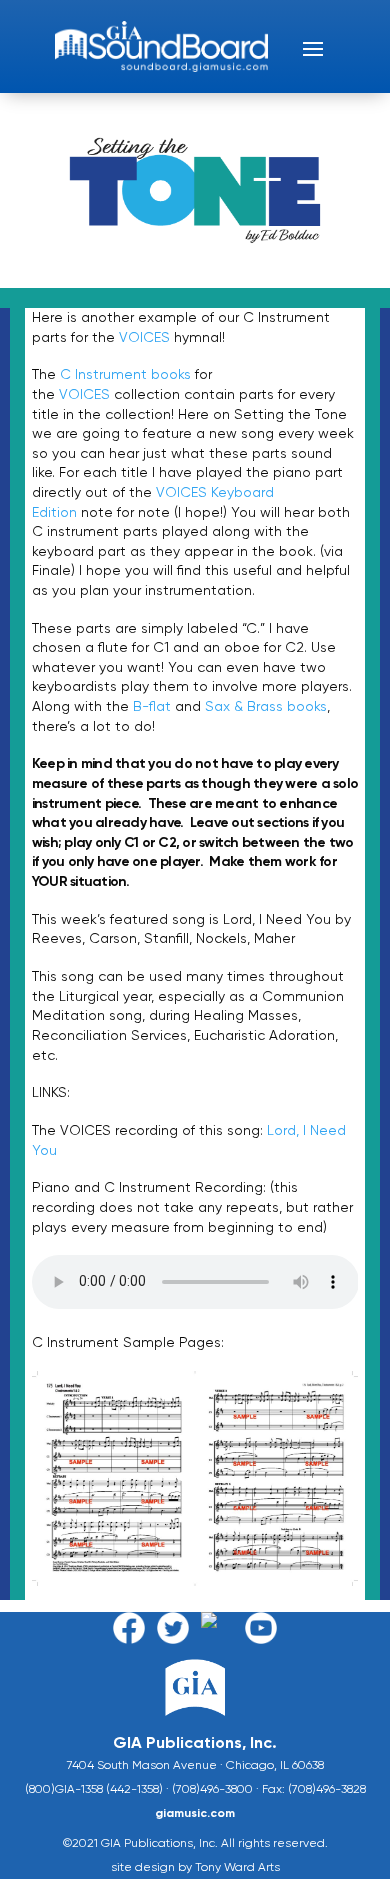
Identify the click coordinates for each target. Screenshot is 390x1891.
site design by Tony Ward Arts (195, 1867)
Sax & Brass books (266, 706)
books (169, 374)
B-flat (152, 706)
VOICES (144, 337)
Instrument (111, 374)
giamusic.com (195, 1813)
